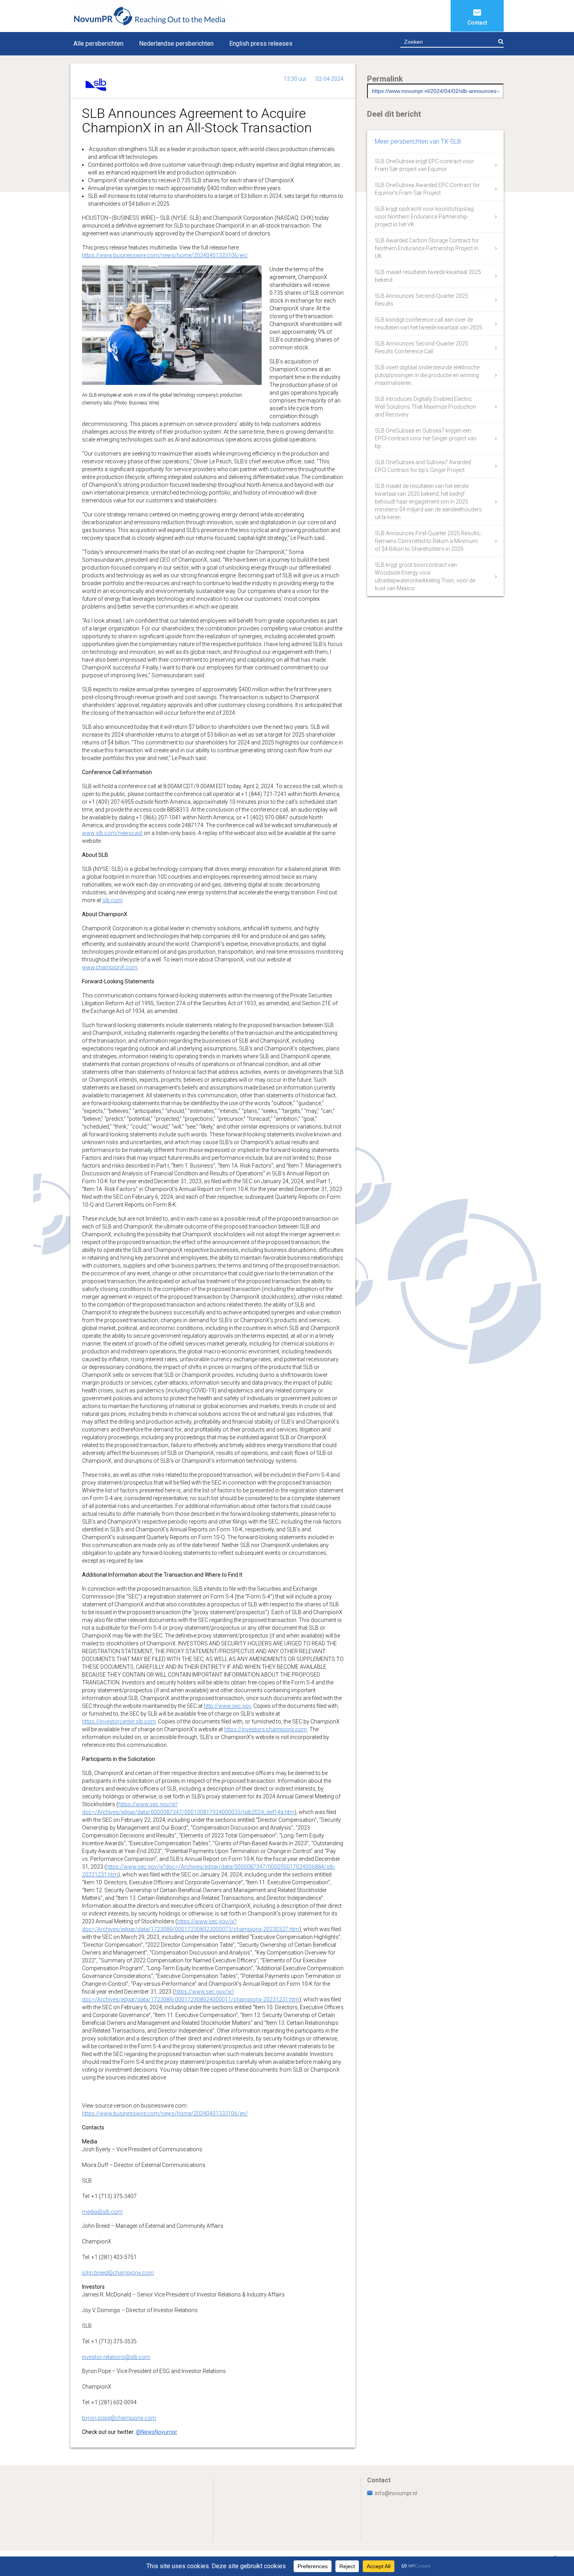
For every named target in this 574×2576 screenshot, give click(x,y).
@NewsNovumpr (157, 2432)
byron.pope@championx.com (119, 2418)
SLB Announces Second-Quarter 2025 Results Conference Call (422, 347)
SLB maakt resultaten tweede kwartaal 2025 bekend (428, 276)
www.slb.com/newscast (112, 833)
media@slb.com (102, 2212)
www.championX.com (110, 967)
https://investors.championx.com (266, 1729)
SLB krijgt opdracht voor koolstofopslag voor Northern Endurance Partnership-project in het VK (424, 217)
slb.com (112, 900)
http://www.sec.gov (227, 1706)
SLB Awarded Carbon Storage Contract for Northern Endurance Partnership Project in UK (427, 248)
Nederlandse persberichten (176, 44)
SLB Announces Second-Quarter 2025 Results (422, 300)
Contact (477, 23)
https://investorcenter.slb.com (119, 1721)
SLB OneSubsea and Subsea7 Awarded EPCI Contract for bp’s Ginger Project (423, 466)
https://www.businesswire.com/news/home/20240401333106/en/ (165, 255)
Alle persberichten (98, 44)
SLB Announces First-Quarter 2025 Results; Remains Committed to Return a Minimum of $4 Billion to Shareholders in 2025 (428, 541)
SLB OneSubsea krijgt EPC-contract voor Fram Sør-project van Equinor (424, 165)
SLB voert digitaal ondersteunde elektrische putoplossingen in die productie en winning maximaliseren (427, 375)
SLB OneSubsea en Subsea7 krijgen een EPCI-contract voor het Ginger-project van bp (426, 438)
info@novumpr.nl (396, 2493)
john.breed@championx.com (118, 2273)
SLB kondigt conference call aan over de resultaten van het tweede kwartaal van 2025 (429, 324)
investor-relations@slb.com (116, 2357)
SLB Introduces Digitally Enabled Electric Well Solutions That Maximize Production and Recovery (425, 407)
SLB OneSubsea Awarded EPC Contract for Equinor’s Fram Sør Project (427, 189)
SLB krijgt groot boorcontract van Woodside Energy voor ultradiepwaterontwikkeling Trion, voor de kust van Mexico (425, 577)
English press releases (261, 44)
